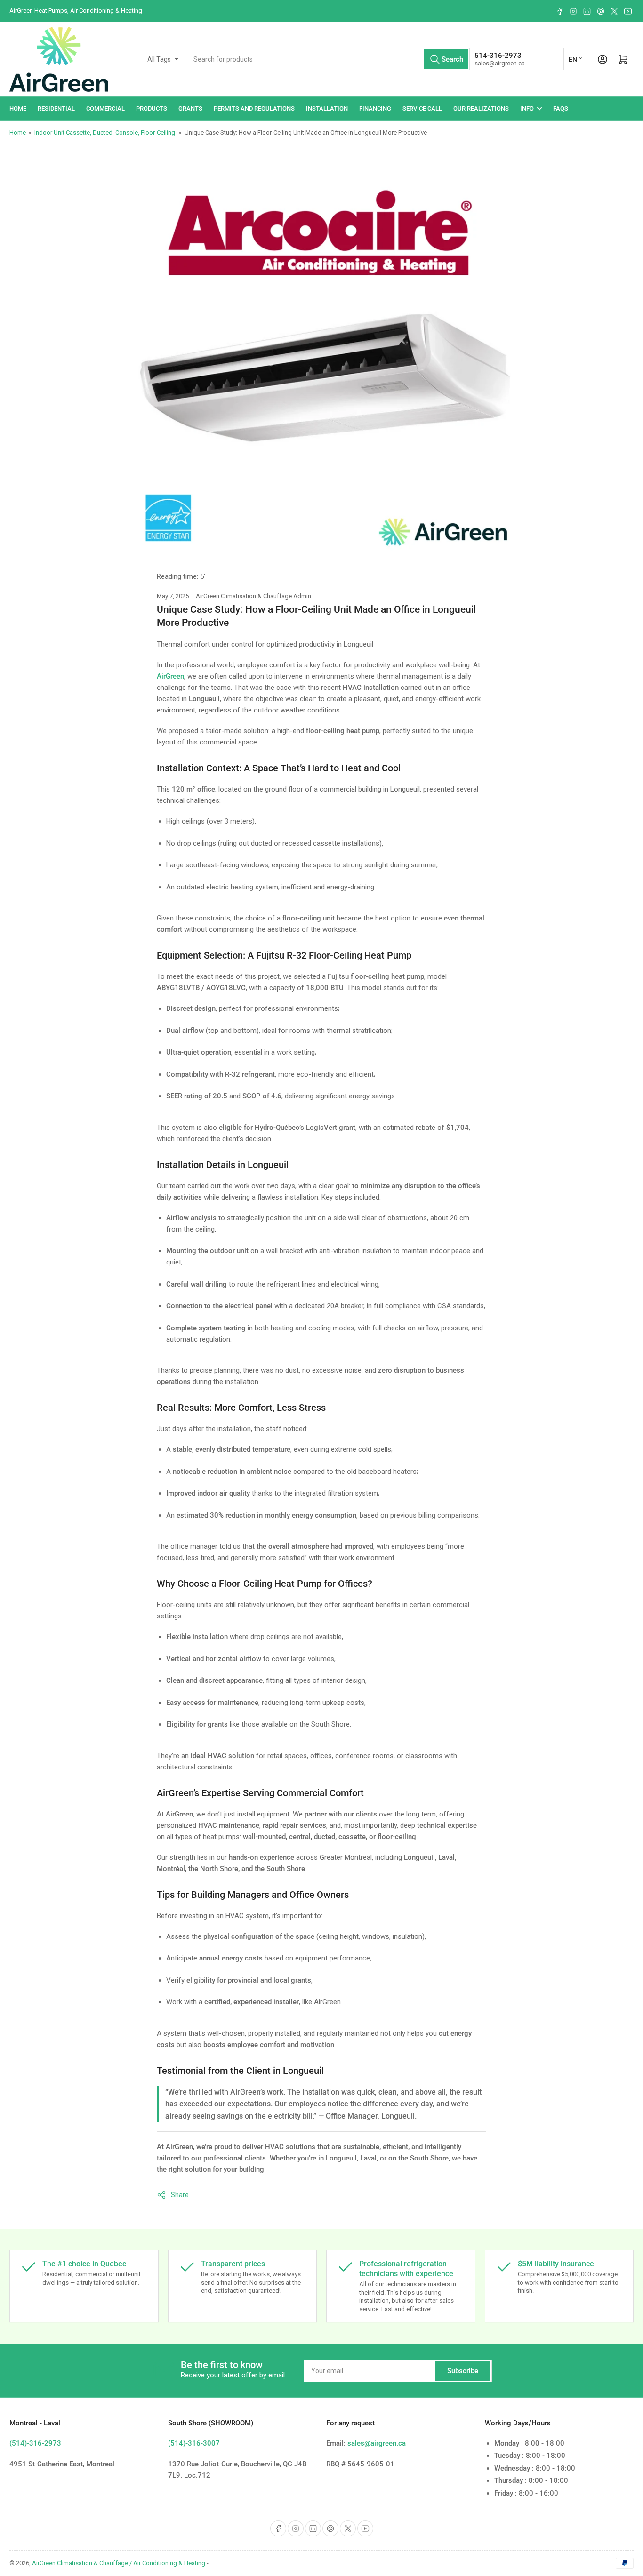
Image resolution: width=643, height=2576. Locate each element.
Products (152, 108)
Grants (190, 108)
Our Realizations (481, 108)
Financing (375, 108)
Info (527, 108)
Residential (56, 108)
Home (18, 108)
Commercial (105, 108)
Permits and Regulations (254, 108)
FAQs (561, 108)
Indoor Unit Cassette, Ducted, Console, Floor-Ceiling (105, 132)
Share (180, 2195)
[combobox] (328, 59)
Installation (327, 108)
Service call (422, 108)
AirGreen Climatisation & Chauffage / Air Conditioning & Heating (119, 2563)
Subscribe (463, 2371)
